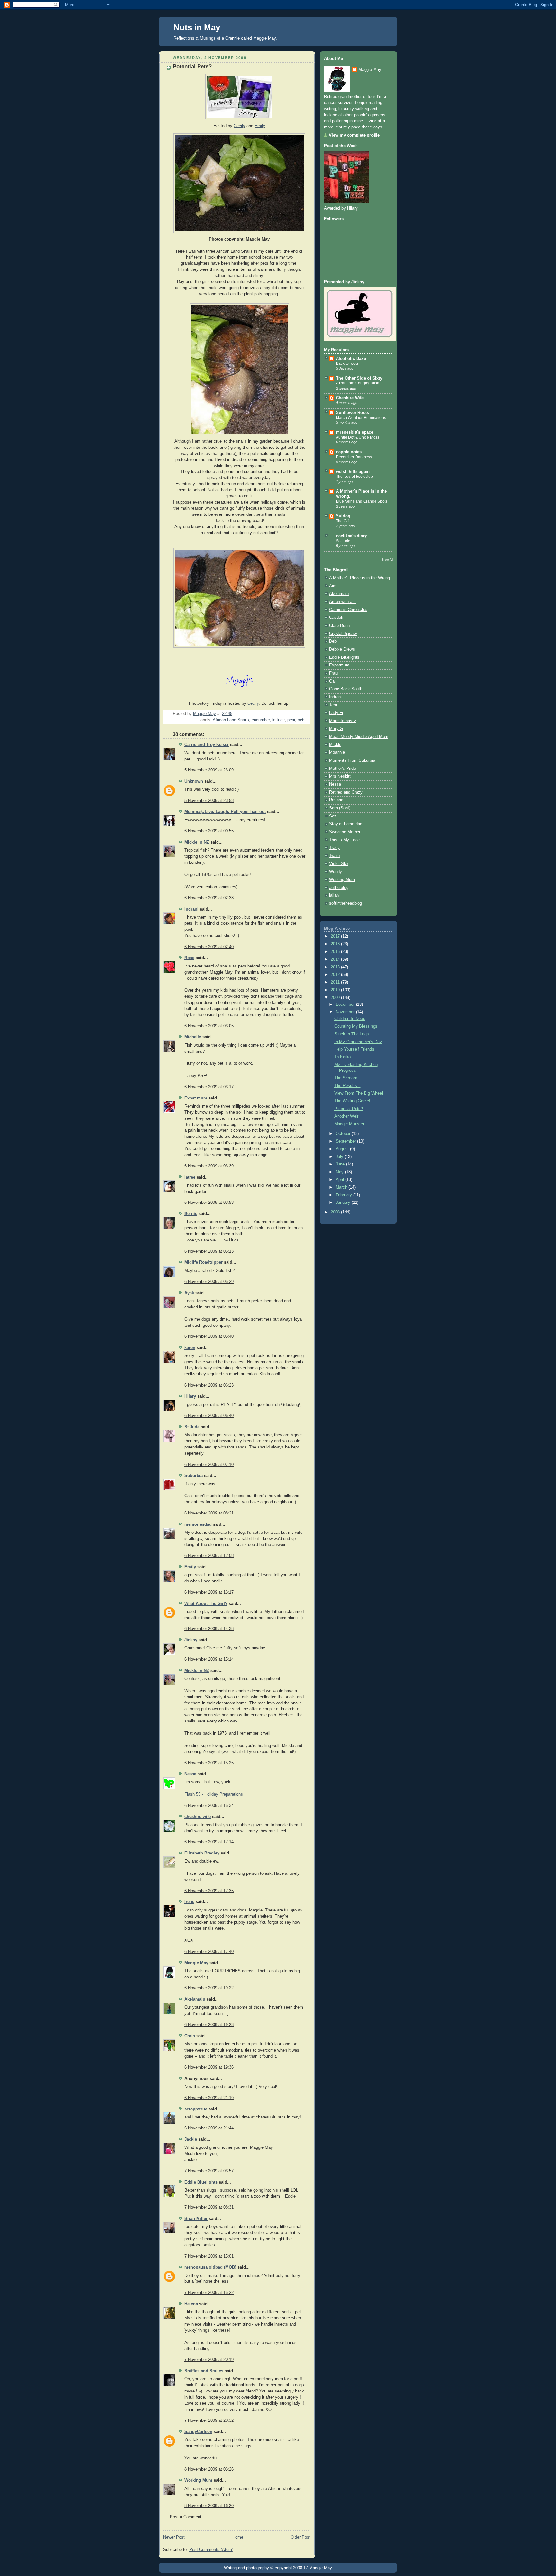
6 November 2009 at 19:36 (209, 2067)
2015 (336, 952)
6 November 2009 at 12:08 (209, 1556)
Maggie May (196, 1963)
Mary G (336, 729)
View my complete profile (354, 135)
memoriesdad (198, 1524)
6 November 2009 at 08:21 (209, 1513)
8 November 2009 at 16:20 (209, 2506)
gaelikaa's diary (351, 536)
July (340, 1157)
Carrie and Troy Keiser (207, 745)
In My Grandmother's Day (358, 1042)
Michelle (193, 1037)
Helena (191, 2304)
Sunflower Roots (352, 413)
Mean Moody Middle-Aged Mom (359, 737)
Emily (190, 1567)
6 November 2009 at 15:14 (209, 1659)
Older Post (301, 2537)
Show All (387, 559)
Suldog (343, 516)
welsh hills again (353, 472)
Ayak (189, 1293)
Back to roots (347, 363)
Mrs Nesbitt (340, 776)
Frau (333, 673)
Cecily (239, 126)
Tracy (334, 848)
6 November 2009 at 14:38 (209, 1629)
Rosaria (336, 800)
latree (190, 1177)
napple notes (349, 452)
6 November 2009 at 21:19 (209, 2098)
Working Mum (198, 2480)
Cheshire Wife (350, 398)
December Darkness (354, 457)
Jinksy (191, 1640)
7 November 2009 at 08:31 (209, 2207)
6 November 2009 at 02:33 (209, 898)
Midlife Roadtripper (204, 1262)
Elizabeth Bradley (202, 1853)
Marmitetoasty (343, 721)
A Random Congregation (358, 383)
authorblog (339, 888)
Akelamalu (195, 1999)
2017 (336, 936)
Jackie (191, 2139)
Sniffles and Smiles (204, 2371)
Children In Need (350, 1019)
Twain (334, 856)
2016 (336, 944)
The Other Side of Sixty (359, 378)
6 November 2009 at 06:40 (209, 1416)
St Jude (192, 1427)
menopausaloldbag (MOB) (210, 2267)
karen (190, 1348)
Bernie (191, 1214)
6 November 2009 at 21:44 (209, 2128)
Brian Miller (196, 2219)
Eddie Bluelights (201, 2182)
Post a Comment (186, 2517)
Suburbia (194, 1476)
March (342, 1187)
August (343, 1149)
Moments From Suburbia (352, 760)
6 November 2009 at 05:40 (209, 1336)
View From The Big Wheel (359, 1093)
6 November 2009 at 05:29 (209, 1282)
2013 (336, 967)
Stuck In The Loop (352, 1034)
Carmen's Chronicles (348, 610)
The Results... (347, 1086)
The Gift (343, 521)
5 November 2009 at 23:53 (209, 801)
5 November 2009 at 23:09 (209, 770)
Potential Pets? (349, 1109)
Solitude (343, 541)
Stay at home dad (346, 824)
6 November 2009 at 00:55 (209, 831)
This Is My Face (344, 840)
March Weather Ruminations (361, 418)
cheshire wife (198, 1817)
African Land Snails (231, 720)
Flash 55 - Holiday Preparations (214, 1794)
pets (302, 720)
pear (291, 720)
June (341, 1164)
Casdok (336, 618)
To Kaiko (343, 1057)
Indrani (191, 909)
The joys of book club (354, 477)
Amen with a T (343, 602)
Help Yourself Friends (354, 1049)
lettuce (278, 720)
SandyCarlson (198, 2432)
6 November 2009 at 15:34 (209, 1806)
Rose (189, 958)
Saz (333, 816)
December (346, 1005)
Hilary (190, 1396)
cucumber (261, 720)
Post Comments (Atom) (211, 2550)
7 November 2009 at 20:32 (209, 2420)
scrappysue (196, 2109)
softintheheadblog (346, 903)
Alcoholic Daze (351, 359)
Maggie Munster (349, 1124)
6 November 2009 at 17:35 (209, 1891)
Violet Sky (339, 864)
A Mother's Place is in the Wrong (360, 578)
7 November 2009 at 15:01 (209, 2256)
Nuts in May (197, 27)
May (340, 1172)
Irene (189, 1902)
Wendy (336, 872)
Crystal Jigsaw (343, 634)
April (340, 1180)
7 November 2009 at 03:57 (209, 2171)
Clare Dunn (339, 626)
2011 (336, 982)
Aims (334, 586)
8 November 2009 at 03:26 (209, 2469)
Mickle (335, 745)
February (344, 1195)
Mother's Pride (343, 769)
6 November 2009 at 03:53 (209, 1203)
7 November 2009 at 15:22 (209, 2293)
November (346, 1012)
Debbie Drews (342, 649)
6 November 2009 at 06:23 (209, 1385)
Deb (333, 641)
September (346, 1141)
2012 (336, 975)
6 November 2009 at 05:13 (209, 1251)
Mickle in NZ (197, 842)
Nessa (190, 1774)
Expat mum (196, 1098)
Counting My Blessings (356, 1026)
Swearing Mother (345, 832)
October (344, 1134)
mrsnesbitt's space (355, 432)
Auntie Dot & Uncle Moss (358, 437)
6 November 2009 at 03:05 (209, 1026)
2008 (336, 1212)
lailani (334, 895)
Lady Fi (336, 713)
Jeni (333, 705)
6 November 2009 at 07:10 (209, 1465)
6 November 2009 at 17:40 (209, 1952)
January (344, 1203)
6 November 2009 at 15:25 (209, 1763)
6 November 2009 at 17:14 (209, 1842)
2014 (336, 959)
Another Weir (346, 1116)
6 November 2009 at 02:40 (209, 947)
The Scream (346, 1078)
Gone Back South (346, 689)
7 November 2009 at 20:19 (209, 2360)
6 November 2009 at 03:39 (209, 1166)
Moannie (337, 752)
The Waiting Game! (352, 1101)
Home (238, 2537)
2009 (336, 998)
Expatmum (339, 665)
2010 (336, 990)
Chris (190, 2036)
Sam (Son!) (340, 808)
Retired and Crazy (346, 792)
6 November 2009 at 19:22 (209, 1988)
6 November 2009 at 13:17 (209, 1592)
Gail (333, 681)
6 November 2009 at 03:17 (209, 1087)
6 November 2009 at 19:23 (209, 2025)
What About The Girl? (206, 1604)
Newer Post (174, 2537)
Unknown (194, 781)
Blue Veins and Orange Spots (362, 501)
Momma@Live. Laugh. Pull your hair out (225, 812)
